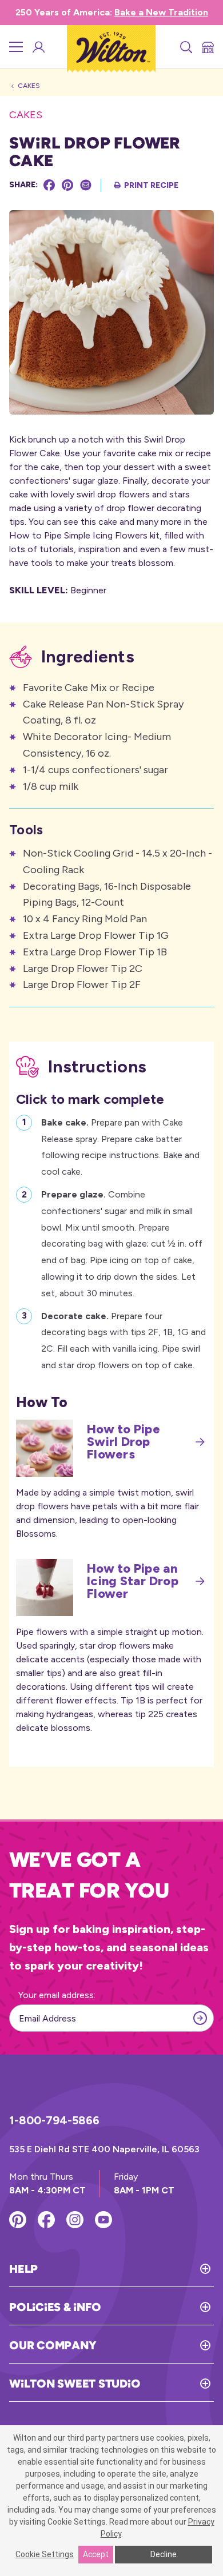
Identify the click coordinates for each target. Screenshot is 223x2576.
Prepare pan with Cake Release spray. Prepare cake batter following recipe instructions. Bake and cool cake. (120, 1147)
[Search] (185, 47)
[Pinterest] (67, 185)
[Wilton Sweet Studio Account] (38, 47)
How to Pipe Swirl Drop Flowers (124, 1442)
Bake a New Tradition (161, 12)
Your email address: (57, 1995)
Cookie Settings (45, 2554)
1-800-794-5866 (54, 2120)
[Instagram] (75, 2220)
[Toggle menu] (16, 47)
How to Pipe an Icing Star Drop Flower (133, 1581)
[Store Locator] (207, 47)
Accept (96, 2554)
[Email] (86, 185)
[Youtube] (103, 2220)
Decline (164, 2554)
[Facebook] (49, 185)
